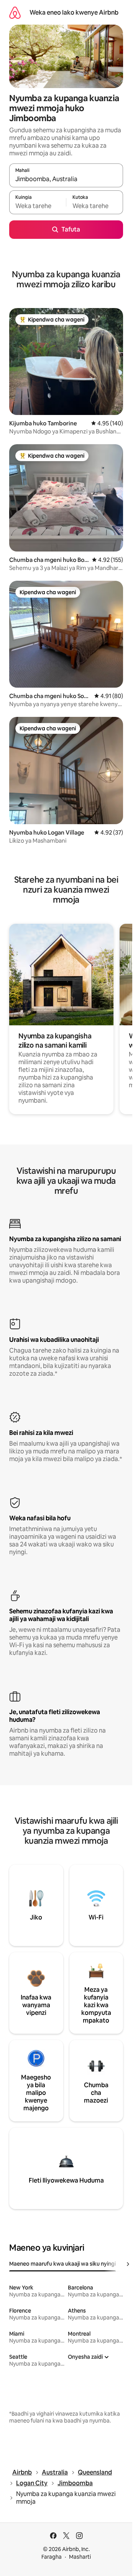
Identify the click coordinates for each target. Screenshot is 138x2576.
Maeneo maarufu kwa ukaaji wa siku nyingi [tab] (62, 2264)
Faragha (52, 2557)
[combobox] (66, 179)
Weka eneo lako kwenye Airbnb (74, 12)
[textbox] (38, 206)
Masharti (80, 2557)
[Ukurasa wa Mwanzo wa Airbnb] (15, 12)
